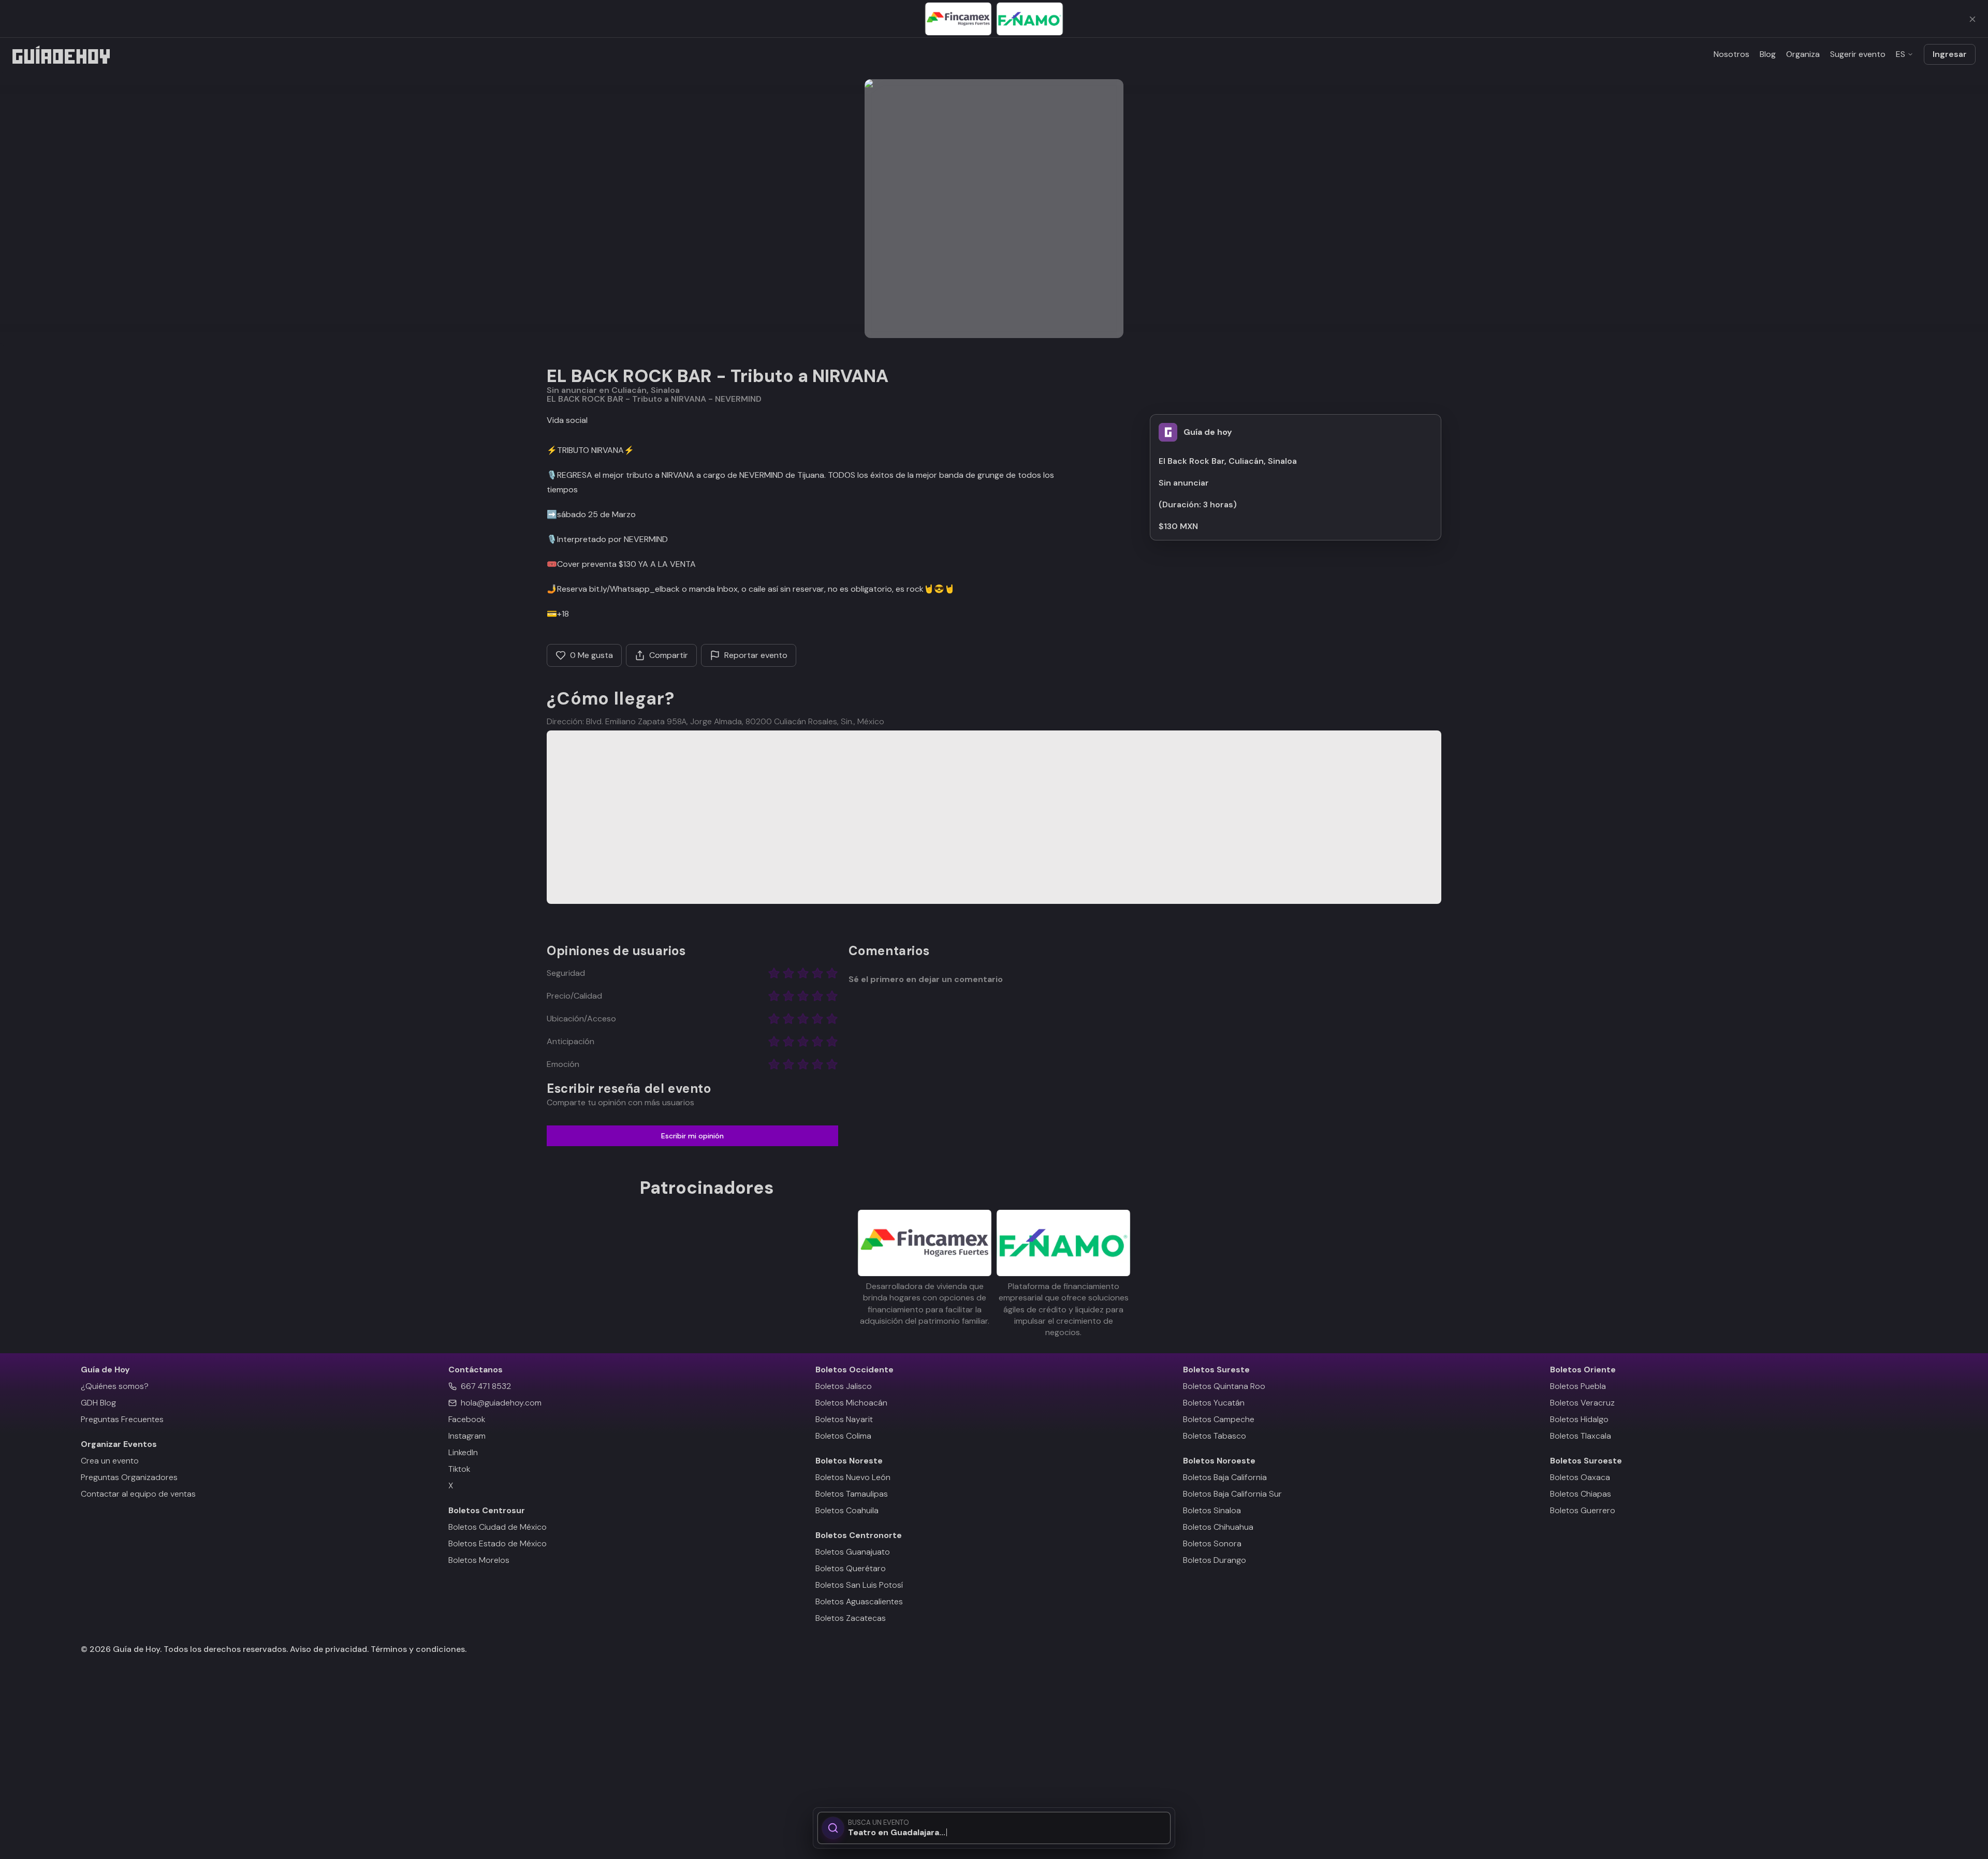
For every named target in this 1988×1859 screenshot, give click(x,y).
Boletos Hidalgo (1579, 1419)
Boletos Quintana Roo (1224, 1386)
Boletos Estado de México (498, 1543)
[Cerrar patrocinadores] (1972, 19)
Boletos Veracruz (1582, 1403)
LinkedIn (463, 1452)
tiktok (459, 1469)
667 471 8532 (486, 1386)
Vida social (567, 420)
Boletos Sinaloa (1212, 1510)
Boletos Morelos (479, 1560)
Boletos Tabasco (1215, 1436)
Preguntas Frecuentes (122, 1419)
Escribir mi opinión (692, 1136)
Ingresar (1950, 54)
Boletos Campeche (1219, 1419)
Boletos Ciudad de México (498, 1527)
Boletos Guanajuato (853, 1552)
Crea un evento (110, 1461)
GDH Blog (98, 1403)
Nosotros (1731, 54)
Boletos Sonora (1212, 1543)
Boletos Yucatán (1214, 1403)
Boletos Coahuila (847, 1510)
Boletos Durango (1215, 1560)
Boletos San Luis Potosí (859, 1585)
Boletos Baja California (1225, 1477)
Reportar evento (756, 655)
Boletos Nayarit (844, 1419)
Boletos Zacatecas (851, 1618)
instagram (467, 1436)
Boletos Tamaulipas (852, 1494)
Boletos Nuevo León (853, 1477)
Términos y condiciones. (418, 1649)
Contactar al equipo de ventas (138, 1494)
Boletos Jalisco (844, 1386)
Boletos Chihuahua (1218, 1527)
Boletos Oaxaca (1580, 1477)
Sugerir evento (1858, 54)
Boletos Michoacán (851, 1403)
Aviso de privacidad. (329, 1649)
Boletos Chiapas (1581, 1494)
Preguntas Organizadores (129, 1477)
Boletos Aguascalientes (859, 1601)
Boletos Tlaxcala (1581, 1436)
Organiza (1803, 54)
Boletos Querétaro (851, 1568)
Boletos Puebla (1578, 1386)
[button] (994, 209)
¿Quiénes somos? (115, 1386)
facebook (467, 1419)
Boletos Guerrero (1583, 1510)
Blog (1768, 54)
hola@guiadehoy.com (501, 1403)
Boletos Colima (843, 1436)
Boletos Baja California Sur (1232, 1494)
